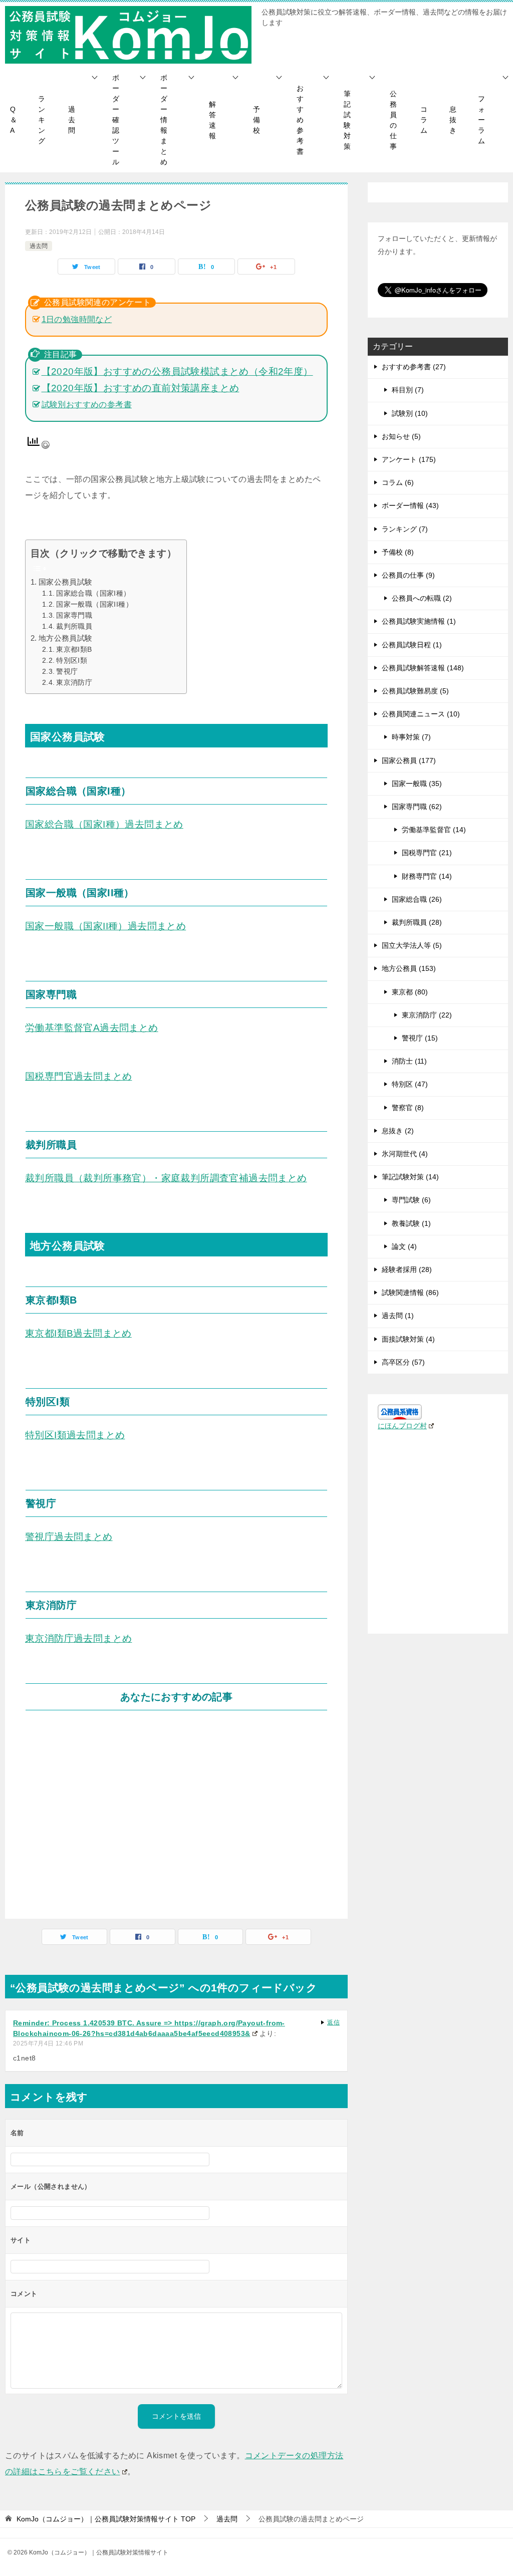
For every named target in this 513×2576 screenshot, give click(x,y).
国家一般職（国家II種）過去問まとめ (105, 926)
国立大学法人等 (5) (412, 945)
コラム (424, 120)
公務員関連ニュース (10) (421, 714)
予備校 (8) (398, 552)
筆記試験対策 (347, 120)
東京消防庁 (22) (427, 1015)
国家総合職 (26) (417, 899)
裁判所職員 (74, 626)
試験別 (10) (410, 413)
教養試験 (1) (411, 1223)
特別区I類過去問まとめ (75, 1435)
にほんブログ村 (402, 1426)
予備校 (256, 120)
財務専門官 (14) (427, 876)
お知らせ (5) (401, 436)
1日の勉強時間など (77, 319)
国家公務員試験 (66, 582)
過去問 (72, 120)
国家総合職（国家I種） (93, 593)
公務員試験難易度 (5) (415, 691)
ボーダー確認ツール (116, 120)
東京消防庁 (74, 683)
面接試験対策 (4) (408, 1339)
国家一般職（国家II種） (94, 604)
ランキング (42, 120)
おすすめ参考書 (300, 120)
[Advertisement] (176, 1813)
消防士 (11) (409, 1061)
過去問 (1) (398, 1316)
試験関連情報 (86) (410, 1293)
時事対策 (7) (411, 737)
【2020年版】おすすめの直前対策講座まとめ (141, 388)
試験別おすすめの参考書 (87, 405)
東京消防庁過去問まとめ (78, 1638)
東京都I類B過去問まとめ (78, 1333)
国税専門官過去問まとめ (78, 1076)
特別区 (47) (410, 1084)
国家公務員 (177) (409, 760)
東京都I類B (74, 650)
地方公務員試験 (66, 638)
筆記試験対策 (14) (410, 1177)
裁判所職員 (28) (417, 922)
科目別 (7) (408, 390)
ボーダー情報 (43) (410, 505)
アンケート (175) (409, 459)
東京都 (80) (410, 992)
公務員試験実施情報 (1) (419, 621)
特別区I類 (72, 661)
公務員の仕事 (393, 120)
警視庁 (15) (420, 1038)
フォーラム (481, 120)
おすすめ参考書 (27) (414, 367)
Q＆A (14, 120)
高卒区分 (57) (403, 1362)
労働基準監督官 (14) (434, 830)
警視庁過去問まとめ (69, 1537)
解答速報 (212, 120)
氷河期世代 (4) (405, 1154)
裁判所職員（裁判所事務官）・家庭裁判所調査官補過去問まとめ (166, 1178)
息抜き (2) (398, 1131)
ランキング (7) (405, 529)
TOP (106, 2519)
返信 (333, 2022)
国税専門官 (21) (427, 853)
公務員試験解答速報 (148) (423, 668)
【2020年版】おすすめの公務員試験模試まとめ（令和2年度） (177, 371)
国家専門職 (74, 615)
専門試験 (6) (411, 1200)
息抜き (453, 120)
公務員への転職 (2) (422, 598)
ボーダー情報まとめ (164, 120)
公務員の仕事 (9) (408, 575)
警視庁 (67, 672)
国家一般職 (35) (417, 784)
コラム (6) (398, 482)
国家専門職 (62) (417, 807)
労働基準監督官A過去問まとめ (92, 1028)
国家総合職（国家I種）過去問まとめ (104, 824)
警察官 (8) (408, 1108)
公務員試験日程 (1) (412, 645)
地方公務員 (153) (409, 968)
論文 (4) (404, 1246)
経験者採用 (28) (407, 1269)
